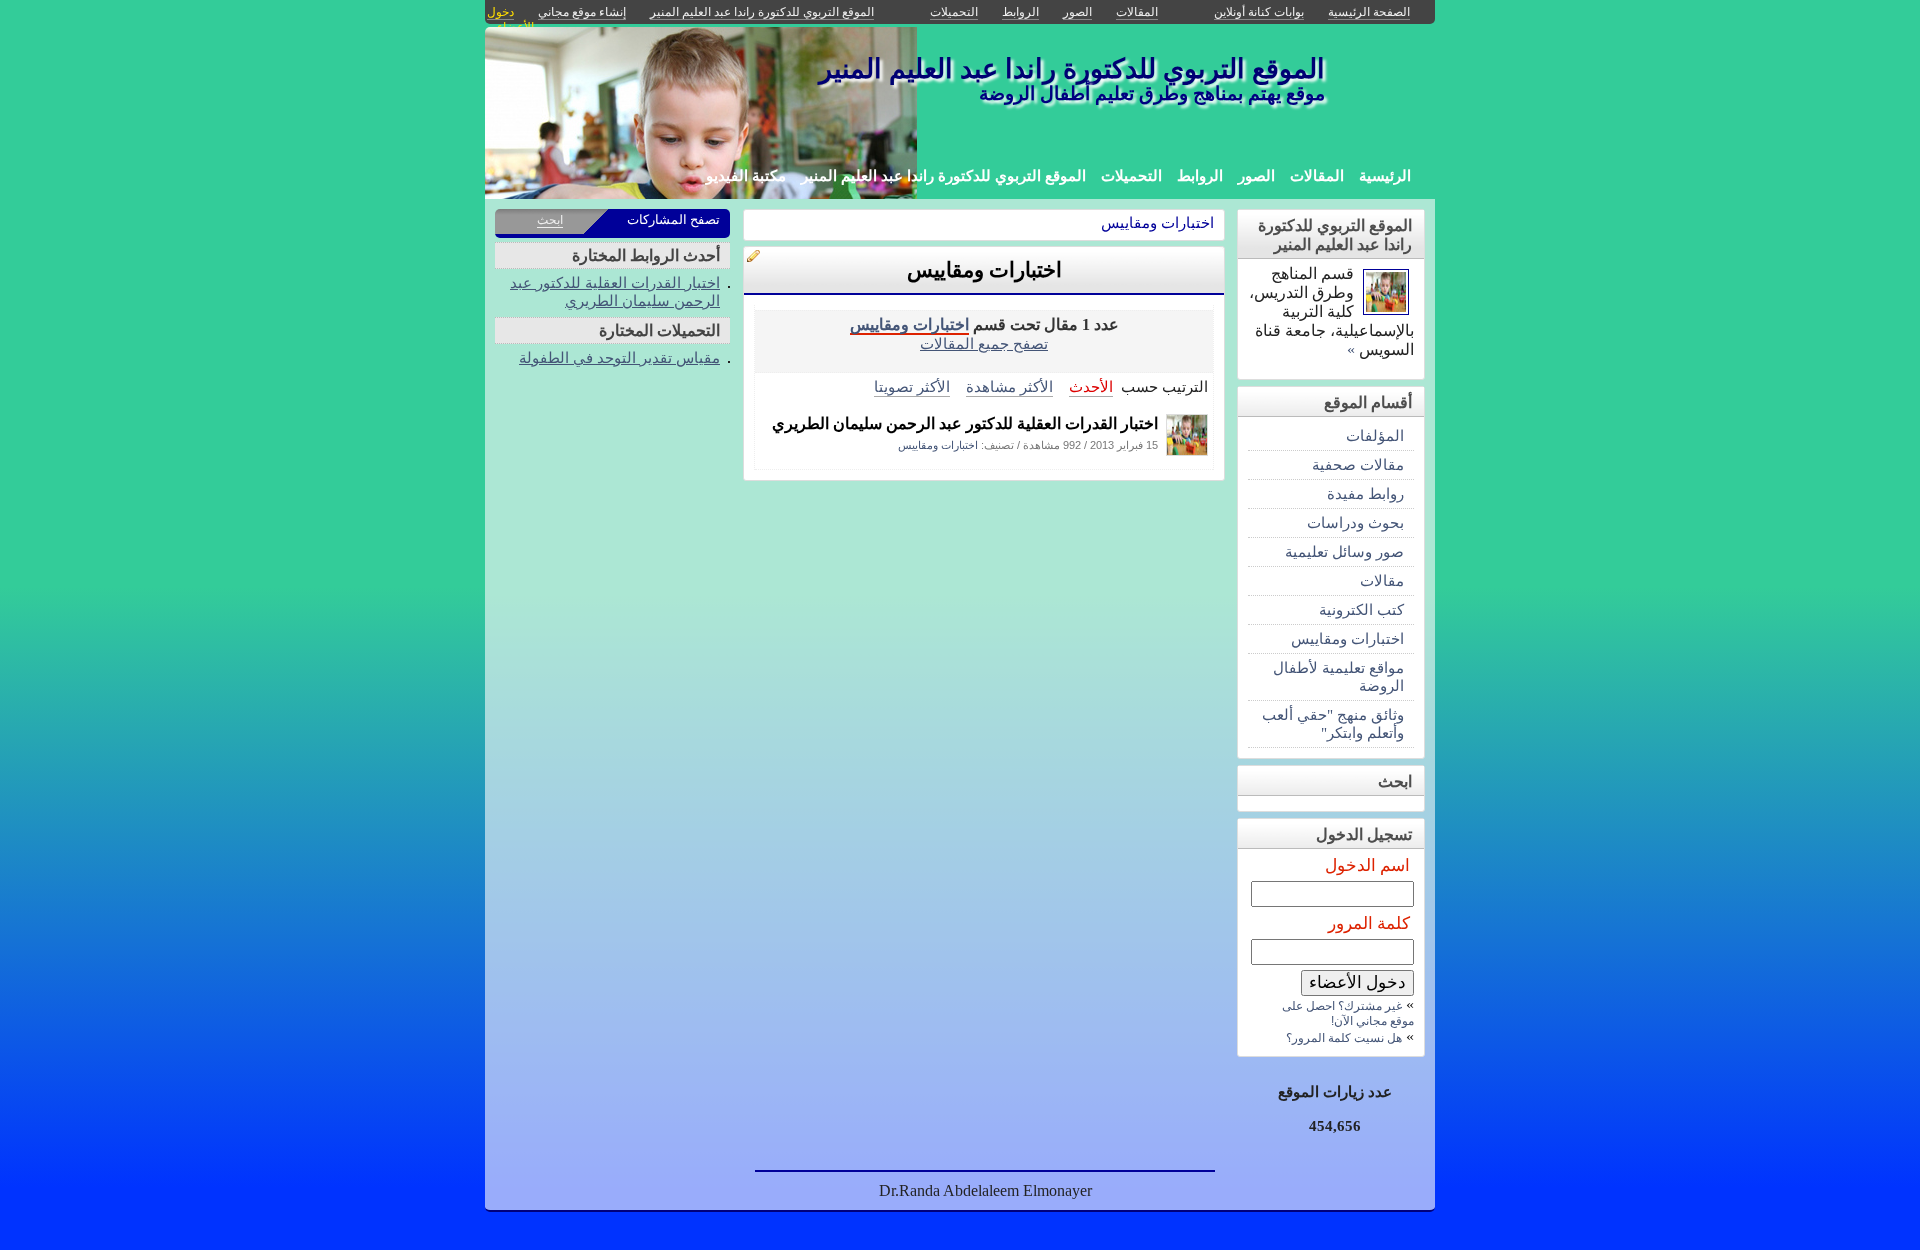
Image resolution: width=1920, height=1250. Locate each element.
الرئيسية (1385, 176)
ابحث (550, 220)
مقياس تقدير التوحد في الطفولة (619, 357)
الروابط (1200, 176)
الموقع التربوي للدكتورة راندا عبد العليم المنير (943, 176)
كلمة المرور (1369, 923)
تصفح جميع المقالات (984, 343)
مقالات (1382, 580)
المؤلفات (1375, 435)
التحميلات (1131, 176)
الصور (1256, 176)
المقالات (1317, 176)
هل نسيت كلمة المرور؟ (1344, 1038)
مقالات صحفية (1358, 464)
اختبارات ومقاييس (1157, 222)
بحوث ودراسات (1355, 522)
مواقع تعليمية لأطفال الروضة (1338, 676)
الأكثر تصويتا (912, 386)
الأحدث (1091, 386)
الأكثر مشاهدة (1009, 386)
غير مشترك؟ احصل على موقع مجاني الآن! (1348, 1013)
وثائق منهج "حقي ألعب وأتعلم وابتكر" (1333, 723)
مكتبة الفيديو (746, 176)
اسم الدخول (1367, 865)
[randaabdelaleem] (1187, 450)
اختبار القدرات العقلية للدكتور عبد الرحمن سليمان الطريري (965, 423)
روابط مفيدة (1365, 493)
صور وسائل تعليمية (1344, 551)
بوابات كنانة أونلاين (1259, 12)
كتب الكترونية (1361, 609)
